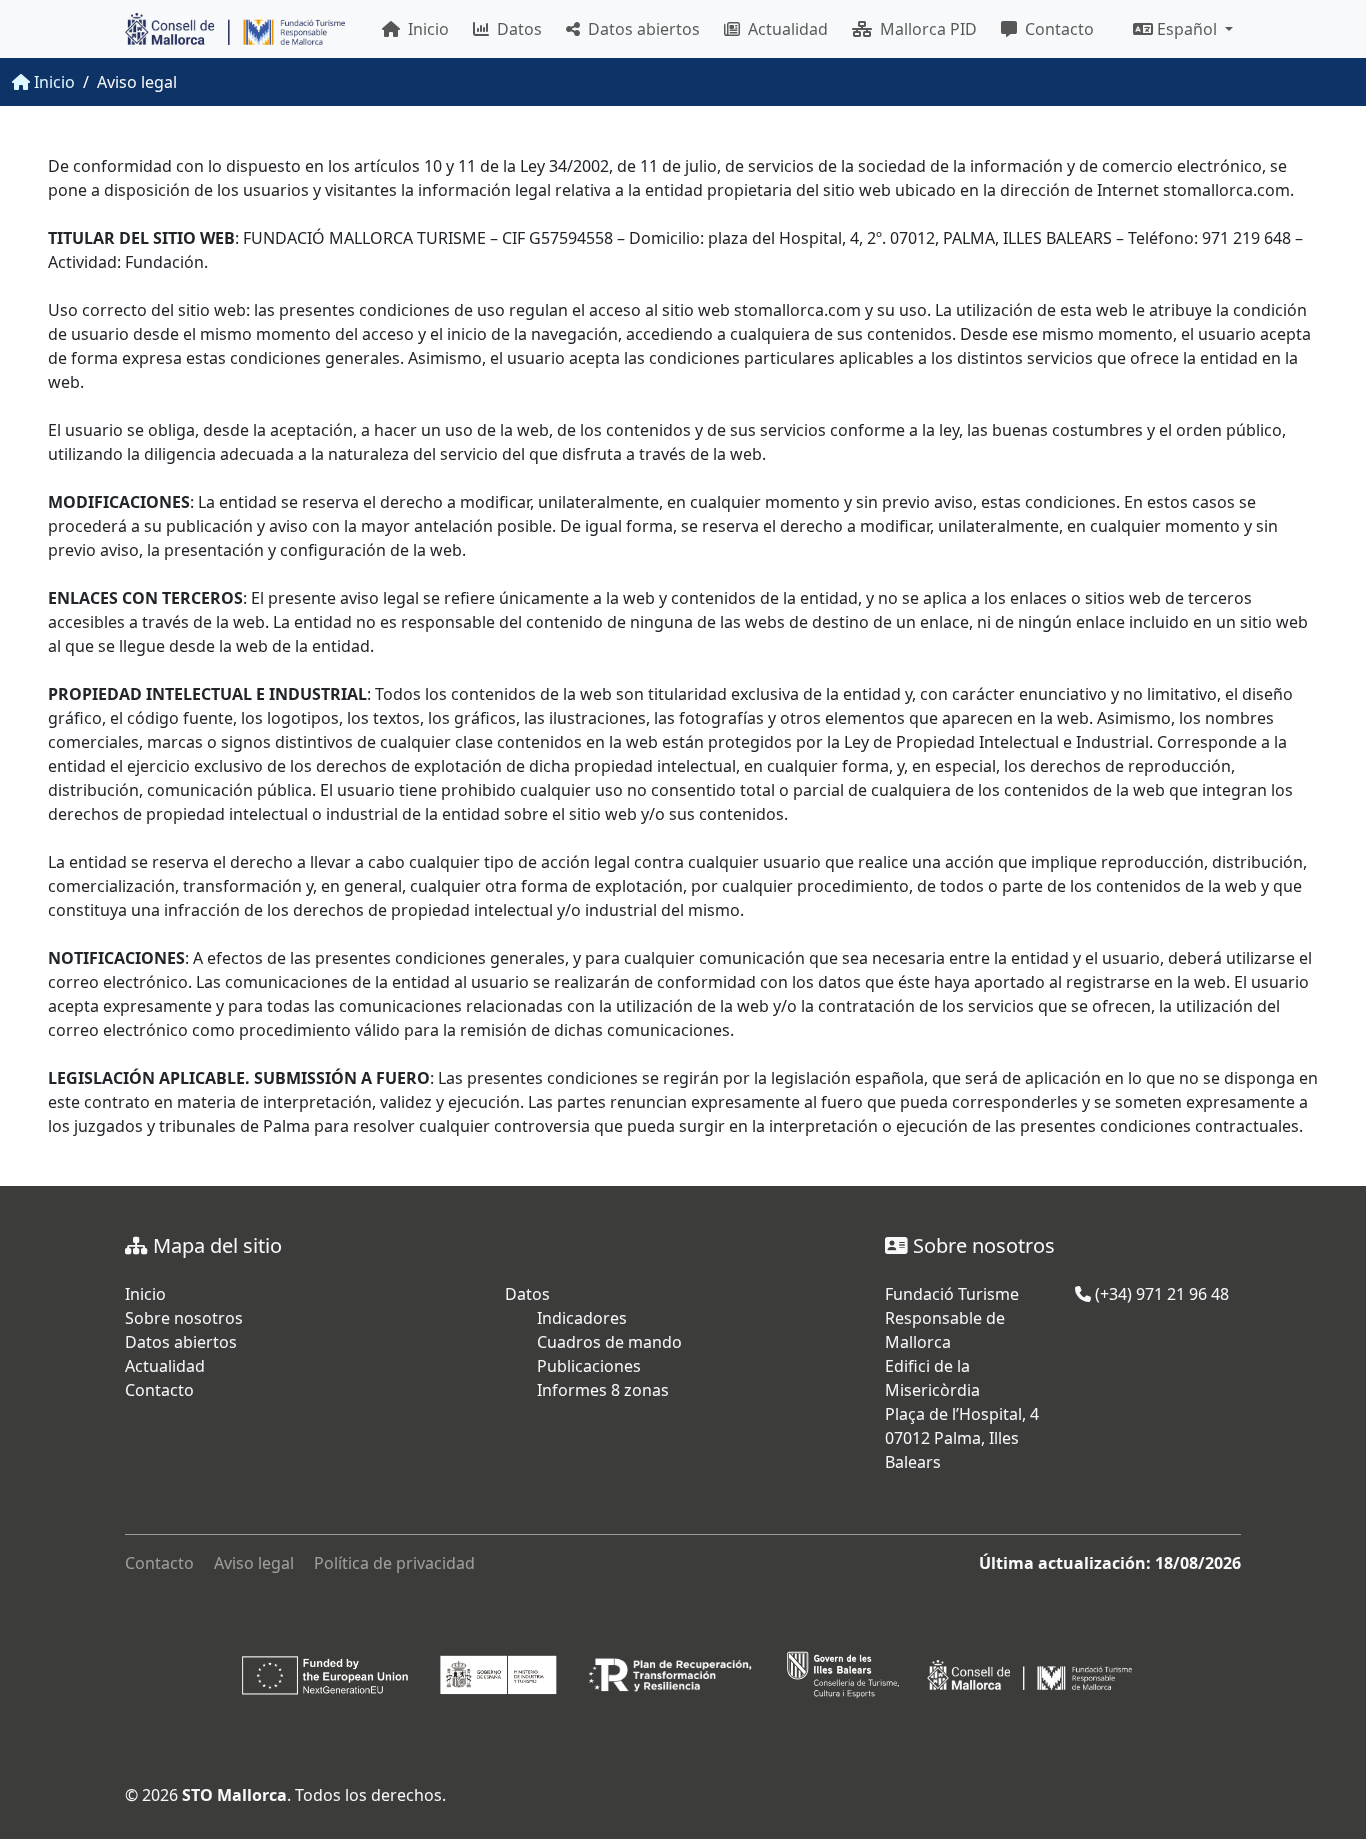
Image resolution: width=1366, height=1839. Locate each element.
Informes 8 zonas (603, 1390)
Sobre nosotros (184, 1318)
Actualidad (784, 29)
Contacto (1055, 29)
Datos (515, 29)
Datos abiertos (640, 29)
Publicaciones (589, 1366)
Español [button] (1187, 29)
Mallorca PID (924, 29)
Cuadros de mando (609, 1342)
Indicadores (582, 1318)
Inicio (424, 29)
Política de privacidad (394, 1563)
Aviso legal (254, 1563)
